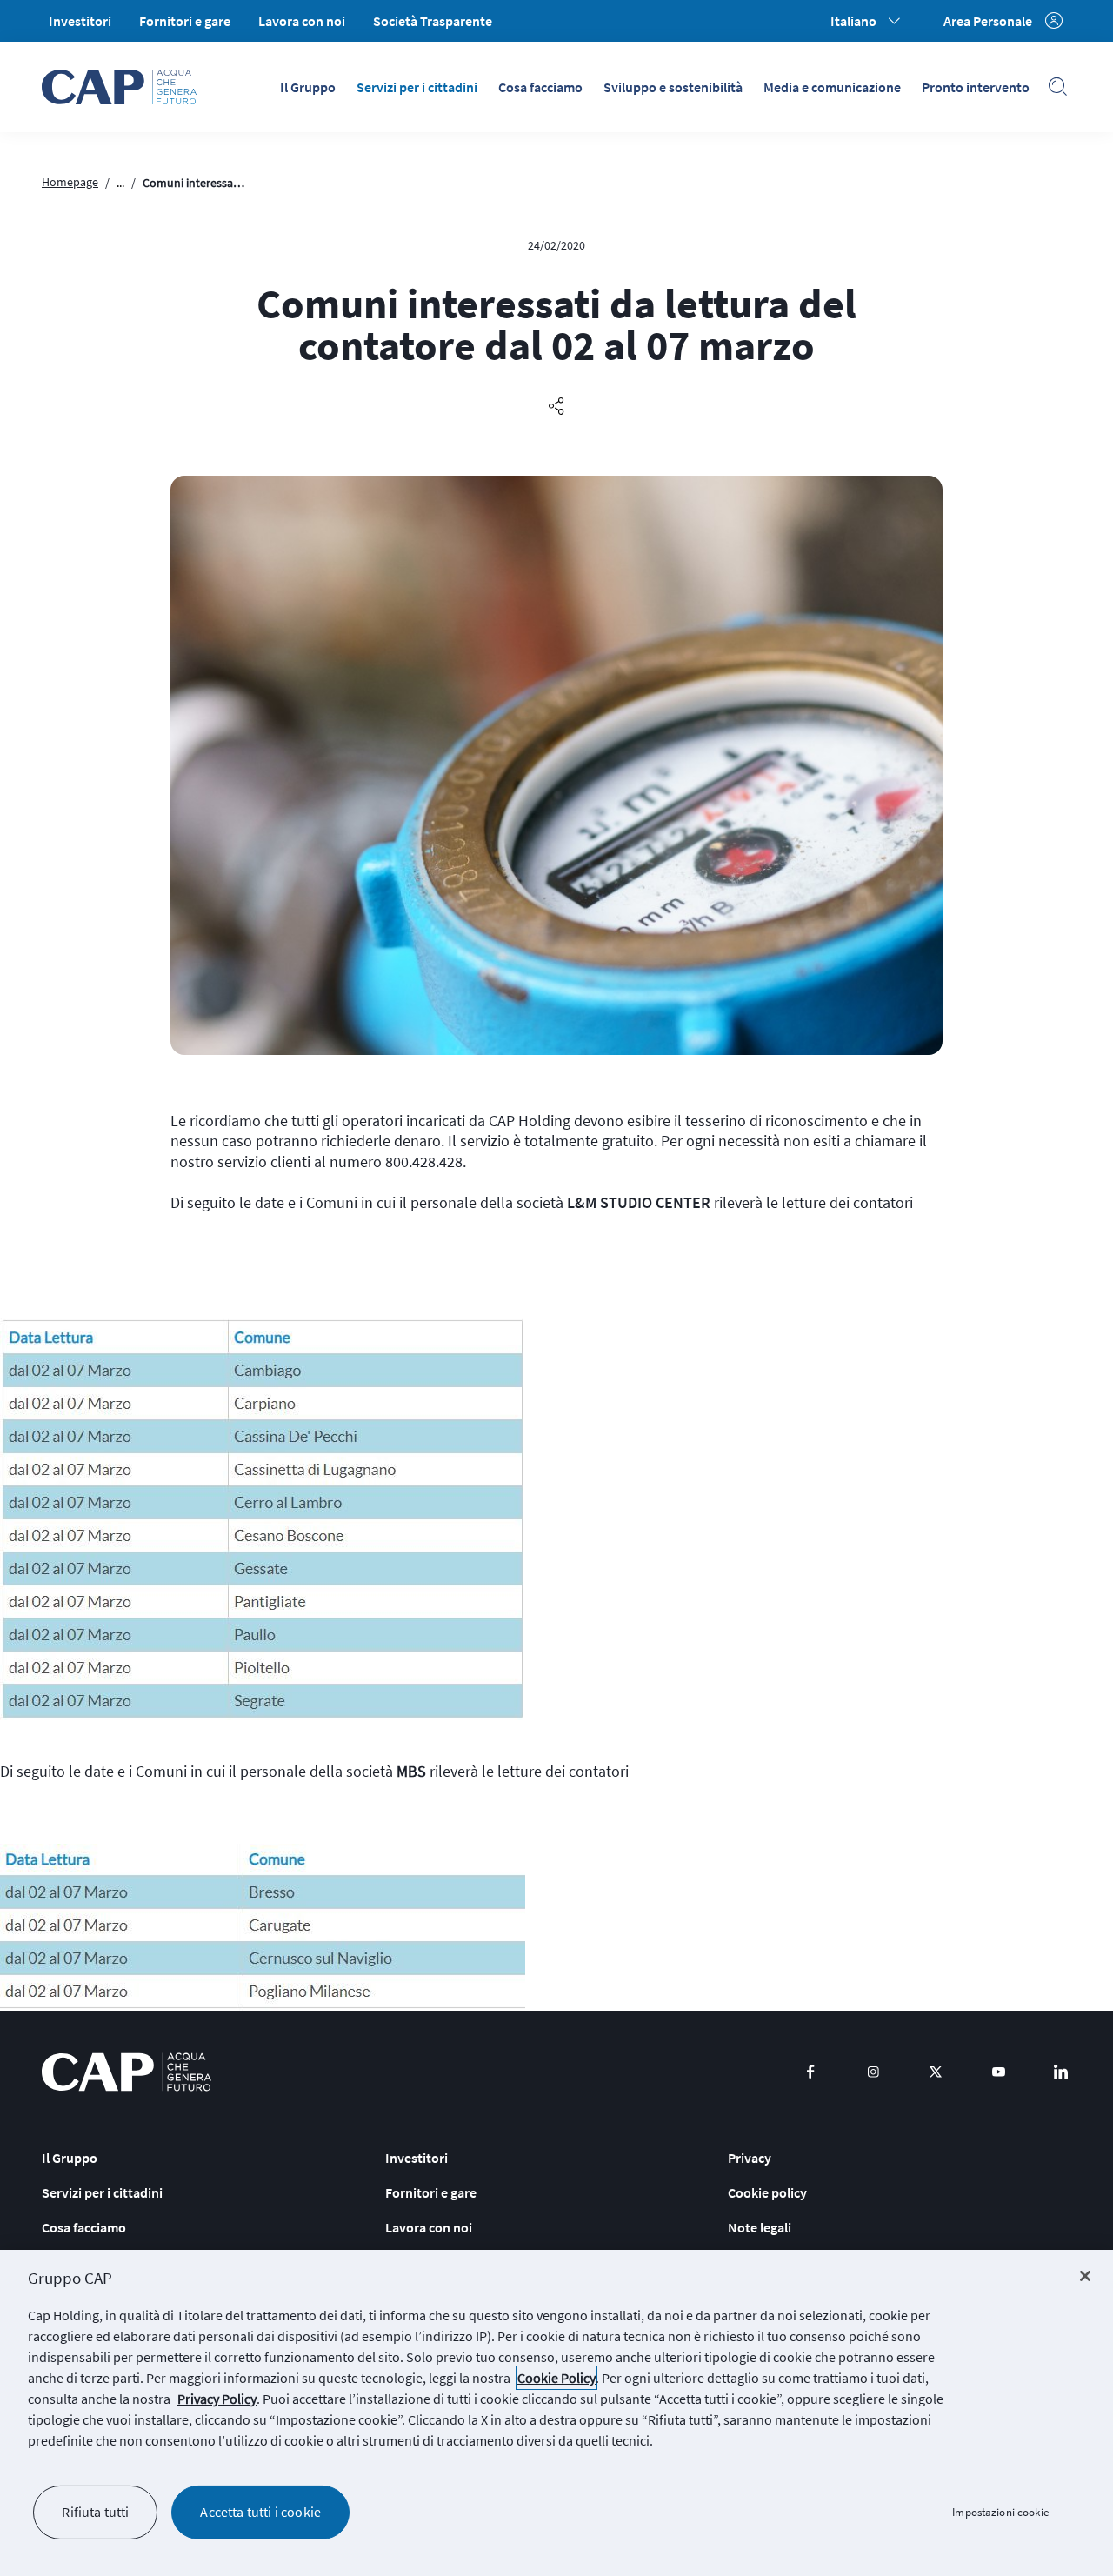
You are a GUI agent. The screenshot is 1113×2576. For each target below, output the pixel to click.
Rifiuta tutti (95, 2512)
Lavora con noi (302, 21)
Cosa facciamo (540, 87)
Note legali (760, 2227)
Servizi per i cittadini (417, 87)
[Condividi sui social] (556, 407)
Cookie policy (767, 2192)
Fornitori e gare (185, 21)
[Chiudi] (1085, 2276)
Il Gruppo (308, 87)
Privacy (750, 2158)
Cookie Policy (556, 2378)
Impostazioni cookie (1000, 2512)
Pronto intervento (976, 87)
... (120, 183)
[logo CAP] (127, 2072)
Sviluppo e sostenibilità (673, 87)
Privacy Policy (217, 2399)
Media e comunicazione (832, 87)
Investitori (80, 21)
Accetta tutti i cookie (260, 2512)
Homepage (70, 182)
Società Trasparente (433, 21)
